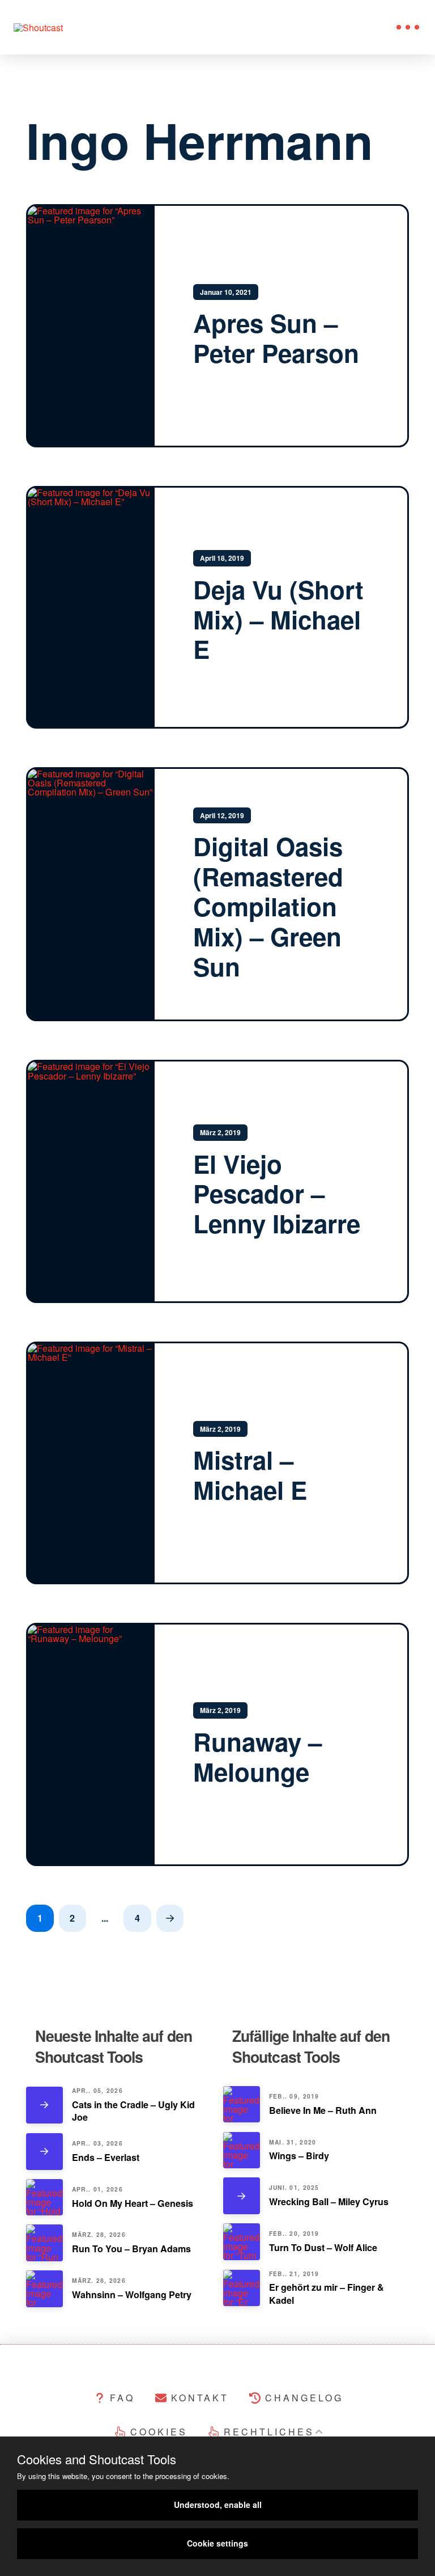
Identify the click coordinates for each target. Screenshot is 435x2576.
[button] (408, 27)
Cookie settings (217, 2543)
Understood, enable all (218, 2505)
